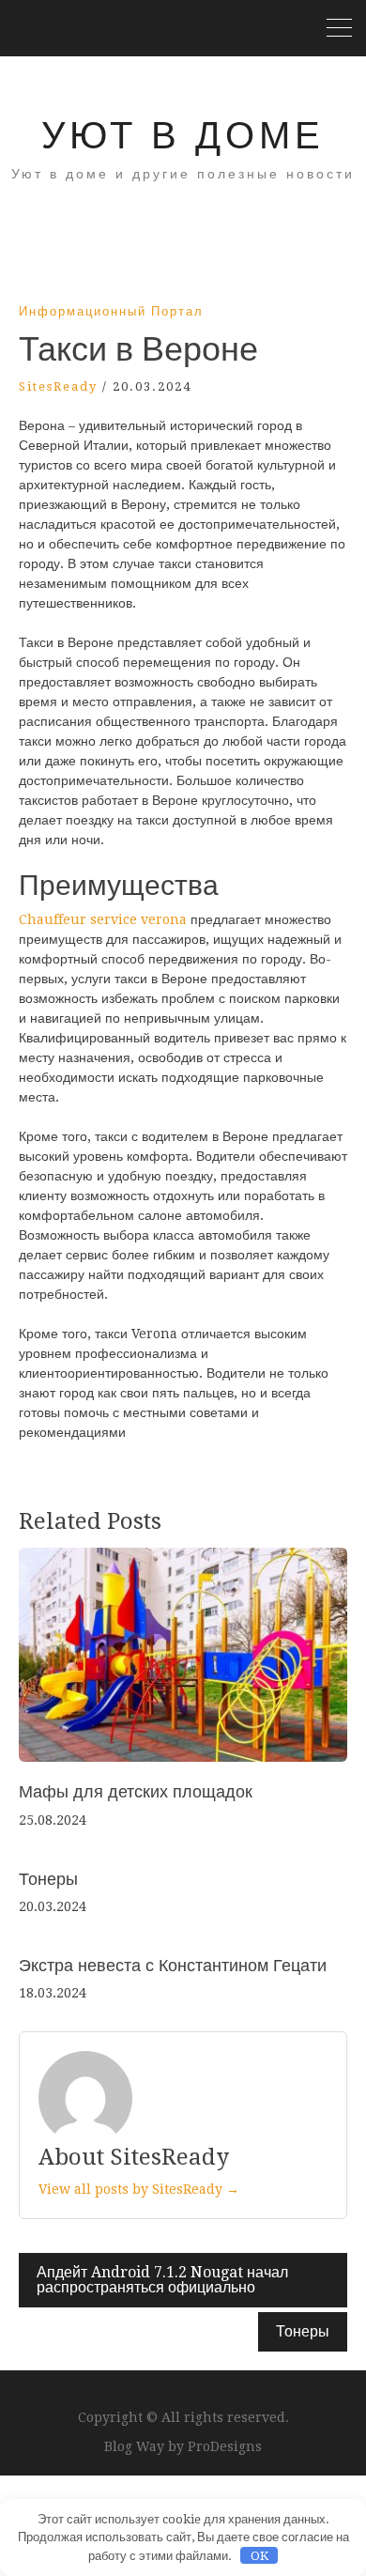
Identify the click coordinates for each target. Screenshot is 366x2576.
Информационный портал (111, 311)
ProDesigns (225, 2446)
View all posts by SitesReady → (139, 2189)
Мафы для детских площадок (136, 1791)
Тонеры (48, 1879)
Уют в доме (183, 136)
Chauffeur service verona (103, 919)
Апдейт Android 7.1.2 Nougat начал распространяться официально (162, 2280)
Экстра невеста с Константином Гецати (173, 1965)
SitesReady (58, 386)
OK (259, 2556)
